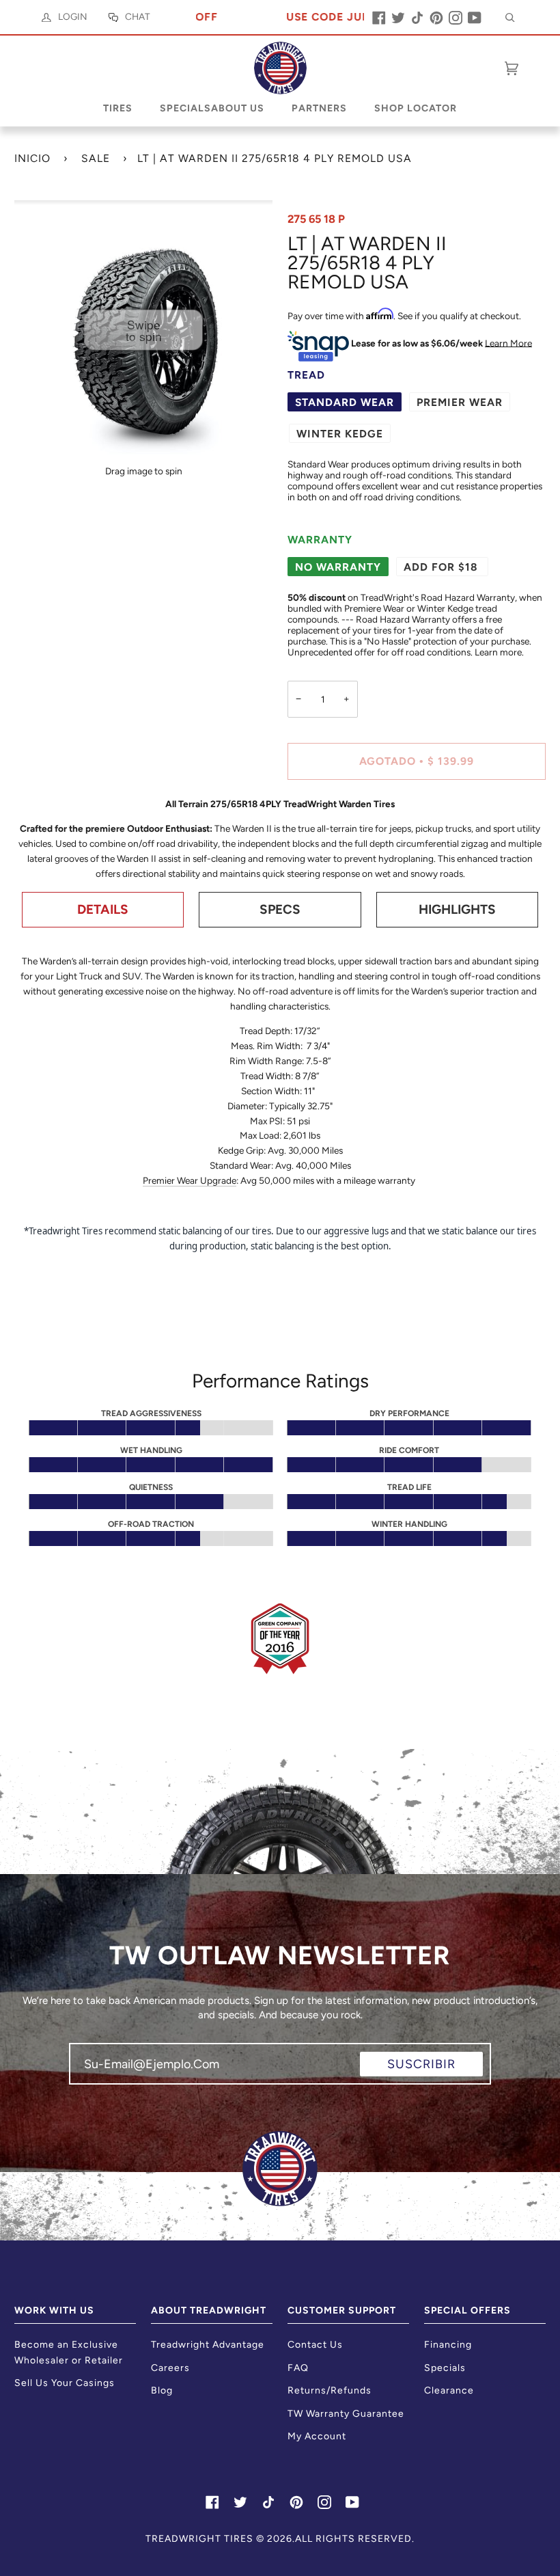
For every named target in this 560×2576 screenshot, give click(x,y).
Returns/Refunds (330, 2390)
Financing (448, 2345)
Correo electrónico (136, 2076)
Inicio (32, 158)
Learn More (508, 342)
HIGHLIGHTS (457, 909)
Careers (170, 2368)
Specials (445, 2368)
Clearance (449, 2390)
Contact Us (315, 2345)
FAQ (298, 2368)
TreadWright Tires (199, 2539)
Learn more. (499, 652)
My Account (317, 2436)
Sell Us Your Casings (65, 2383)
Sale (96, 158)
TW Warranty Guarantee (346, 2414)
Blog (162, 2390)
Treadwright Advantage (208, 2345)
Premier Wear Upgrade (190, 1180)
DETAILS (103, 909)
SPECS (280, 909)
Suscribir (421, 2064)
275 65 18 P (316, 219)
